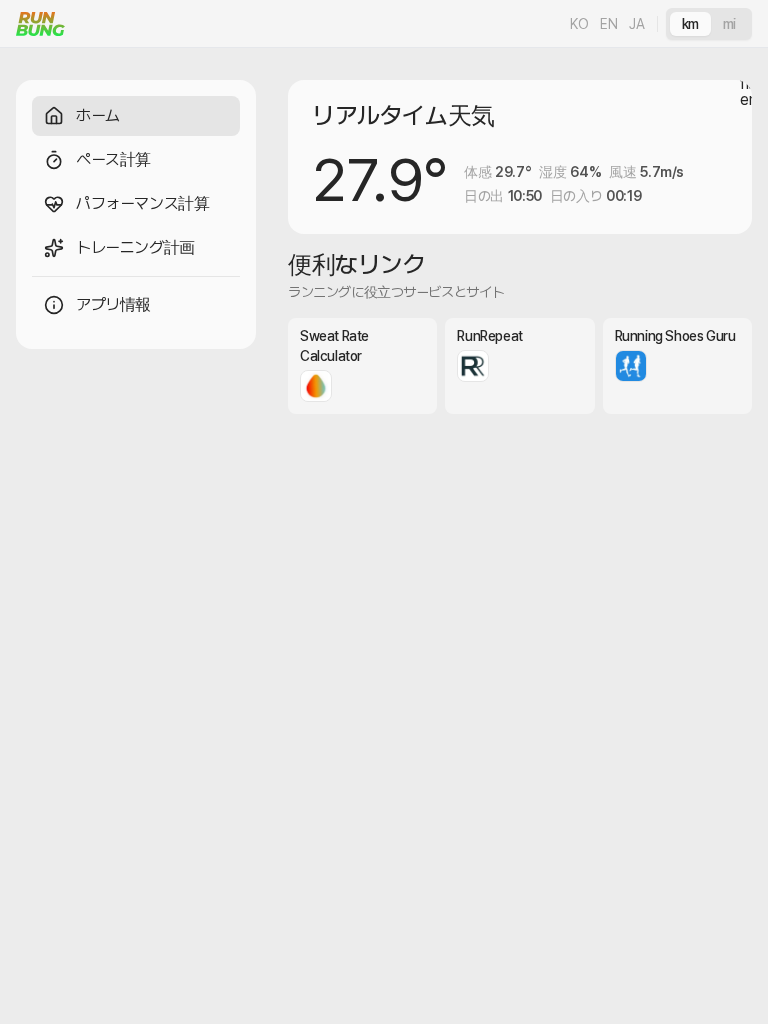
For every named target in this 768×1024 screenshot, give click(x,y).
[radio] (690, 24)
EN (608, 24)
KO (579, 24)
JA (636, 24)
